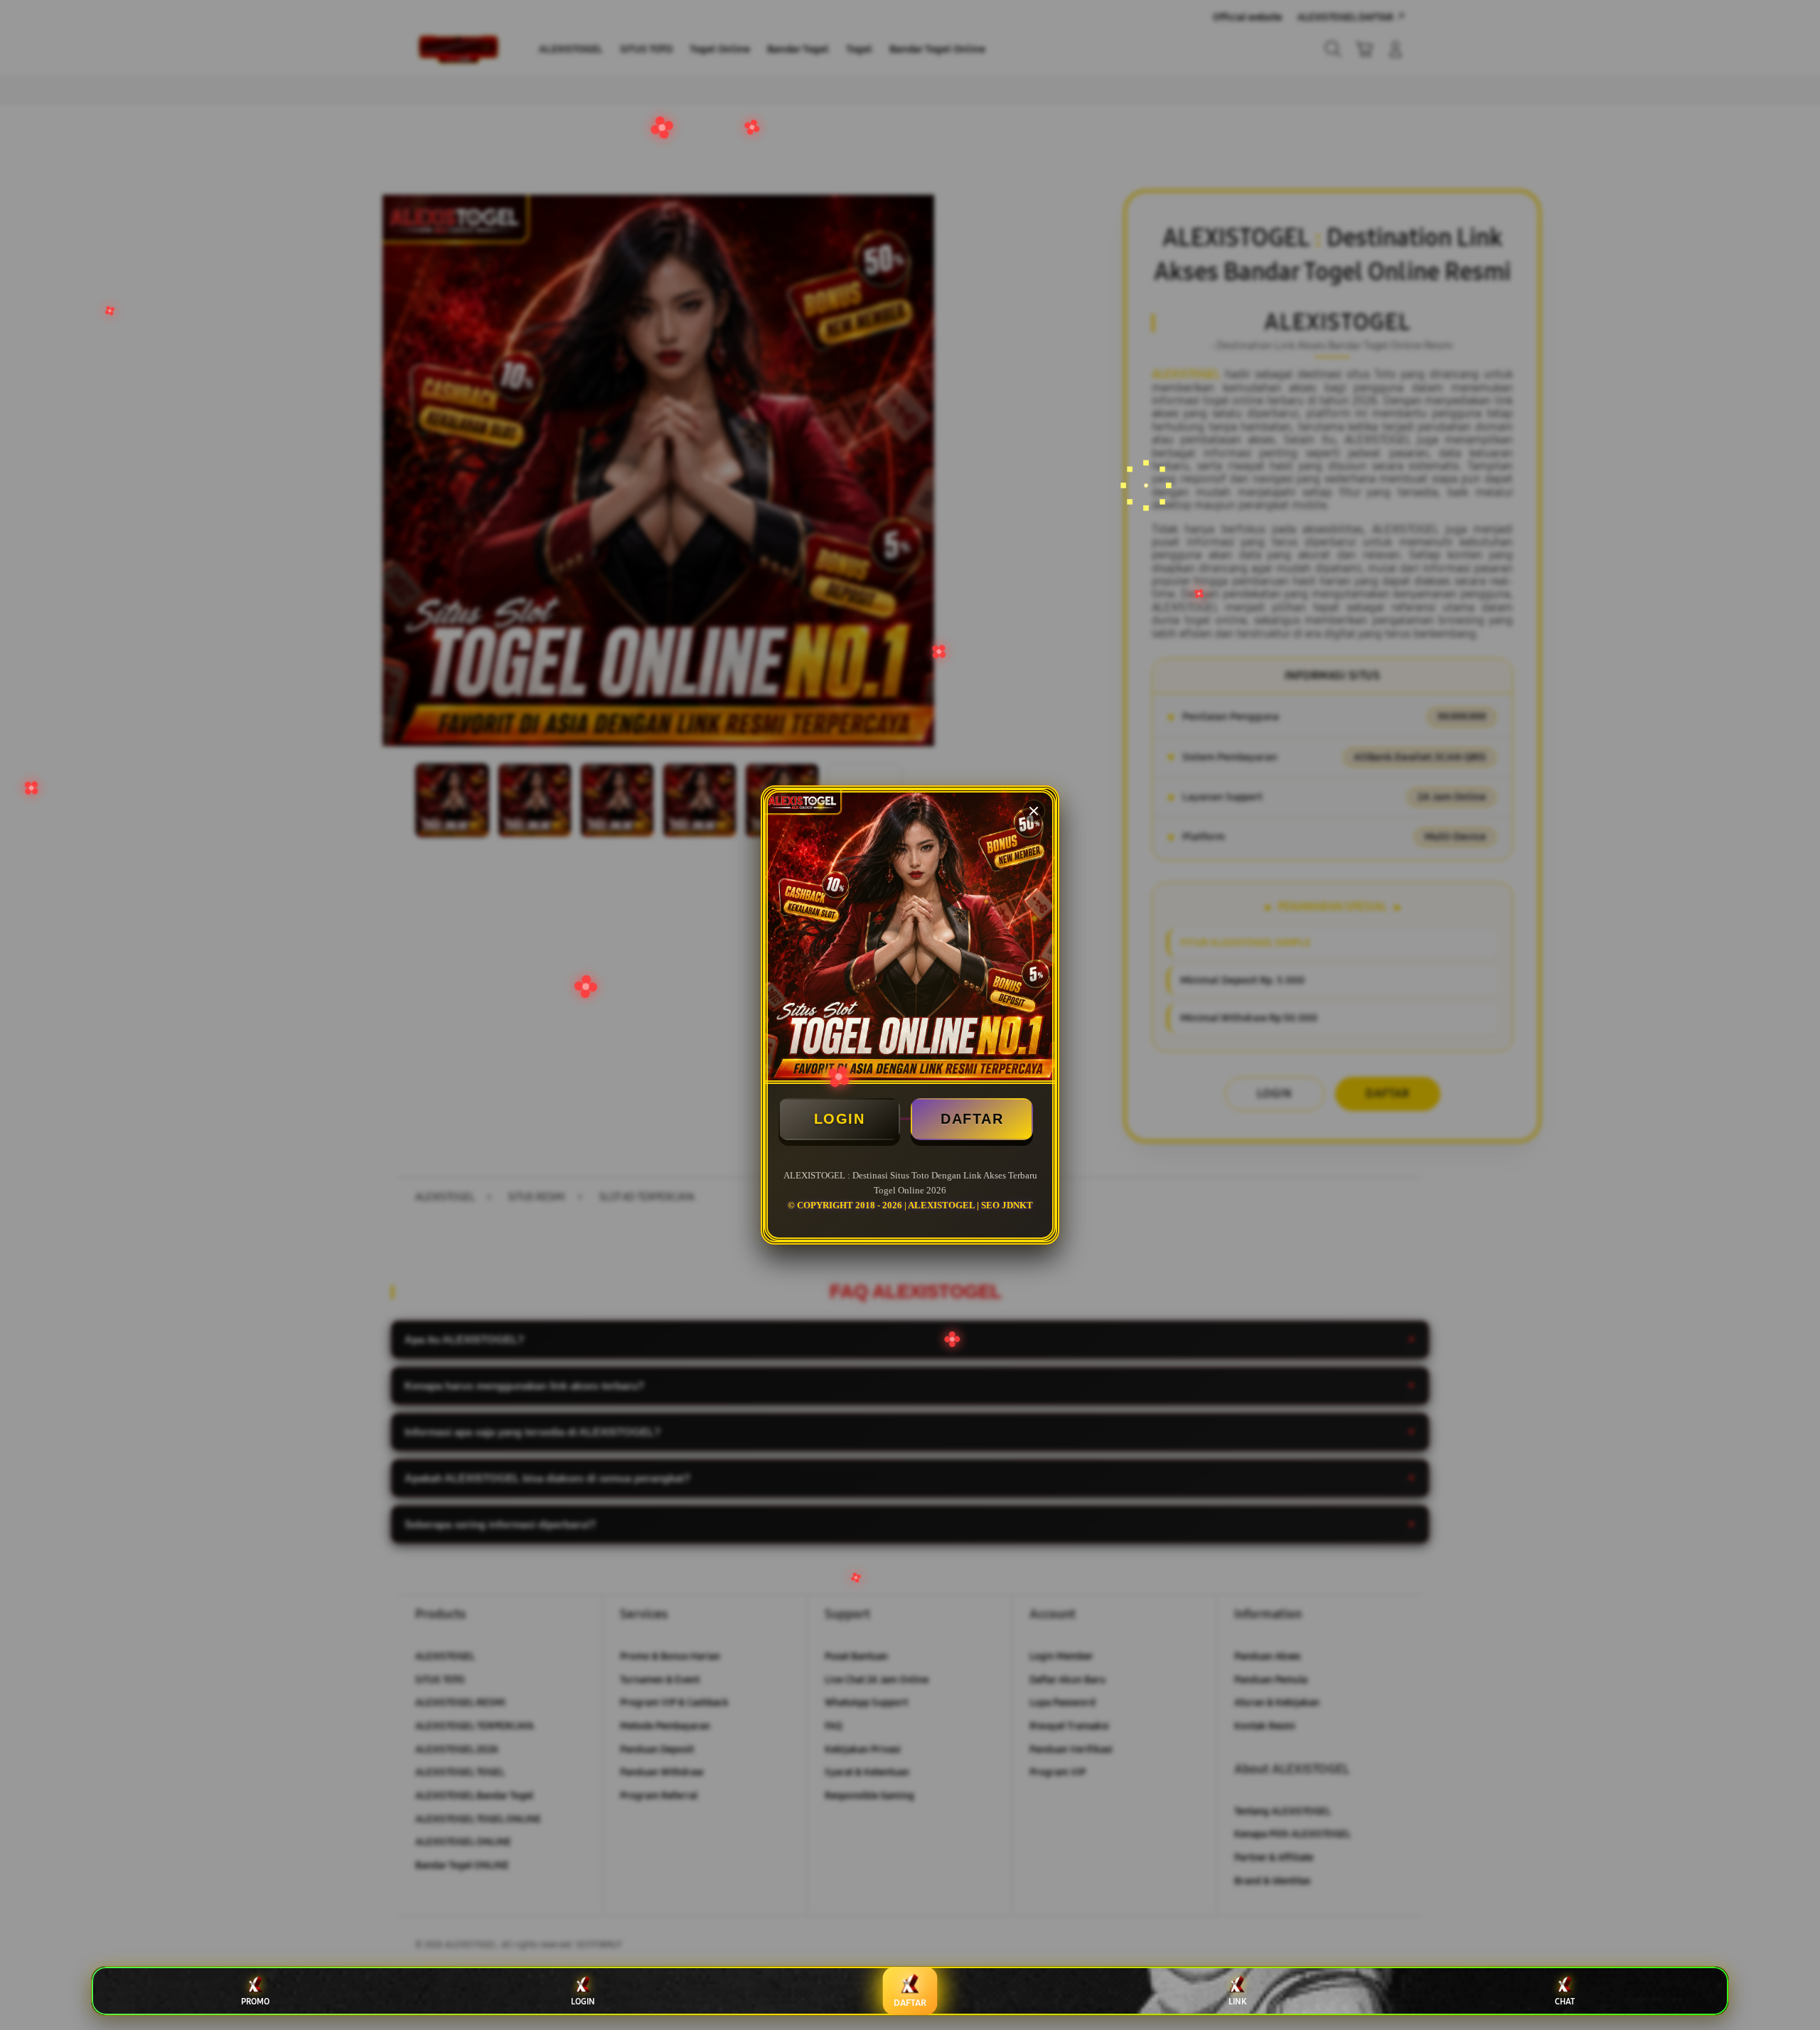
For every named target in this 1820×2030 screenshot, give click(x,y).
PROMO (255, 2002)
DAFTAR (972, 1119)
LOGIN (840, 1119)
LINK (1237, 2002)
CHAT (1565, 2002)
